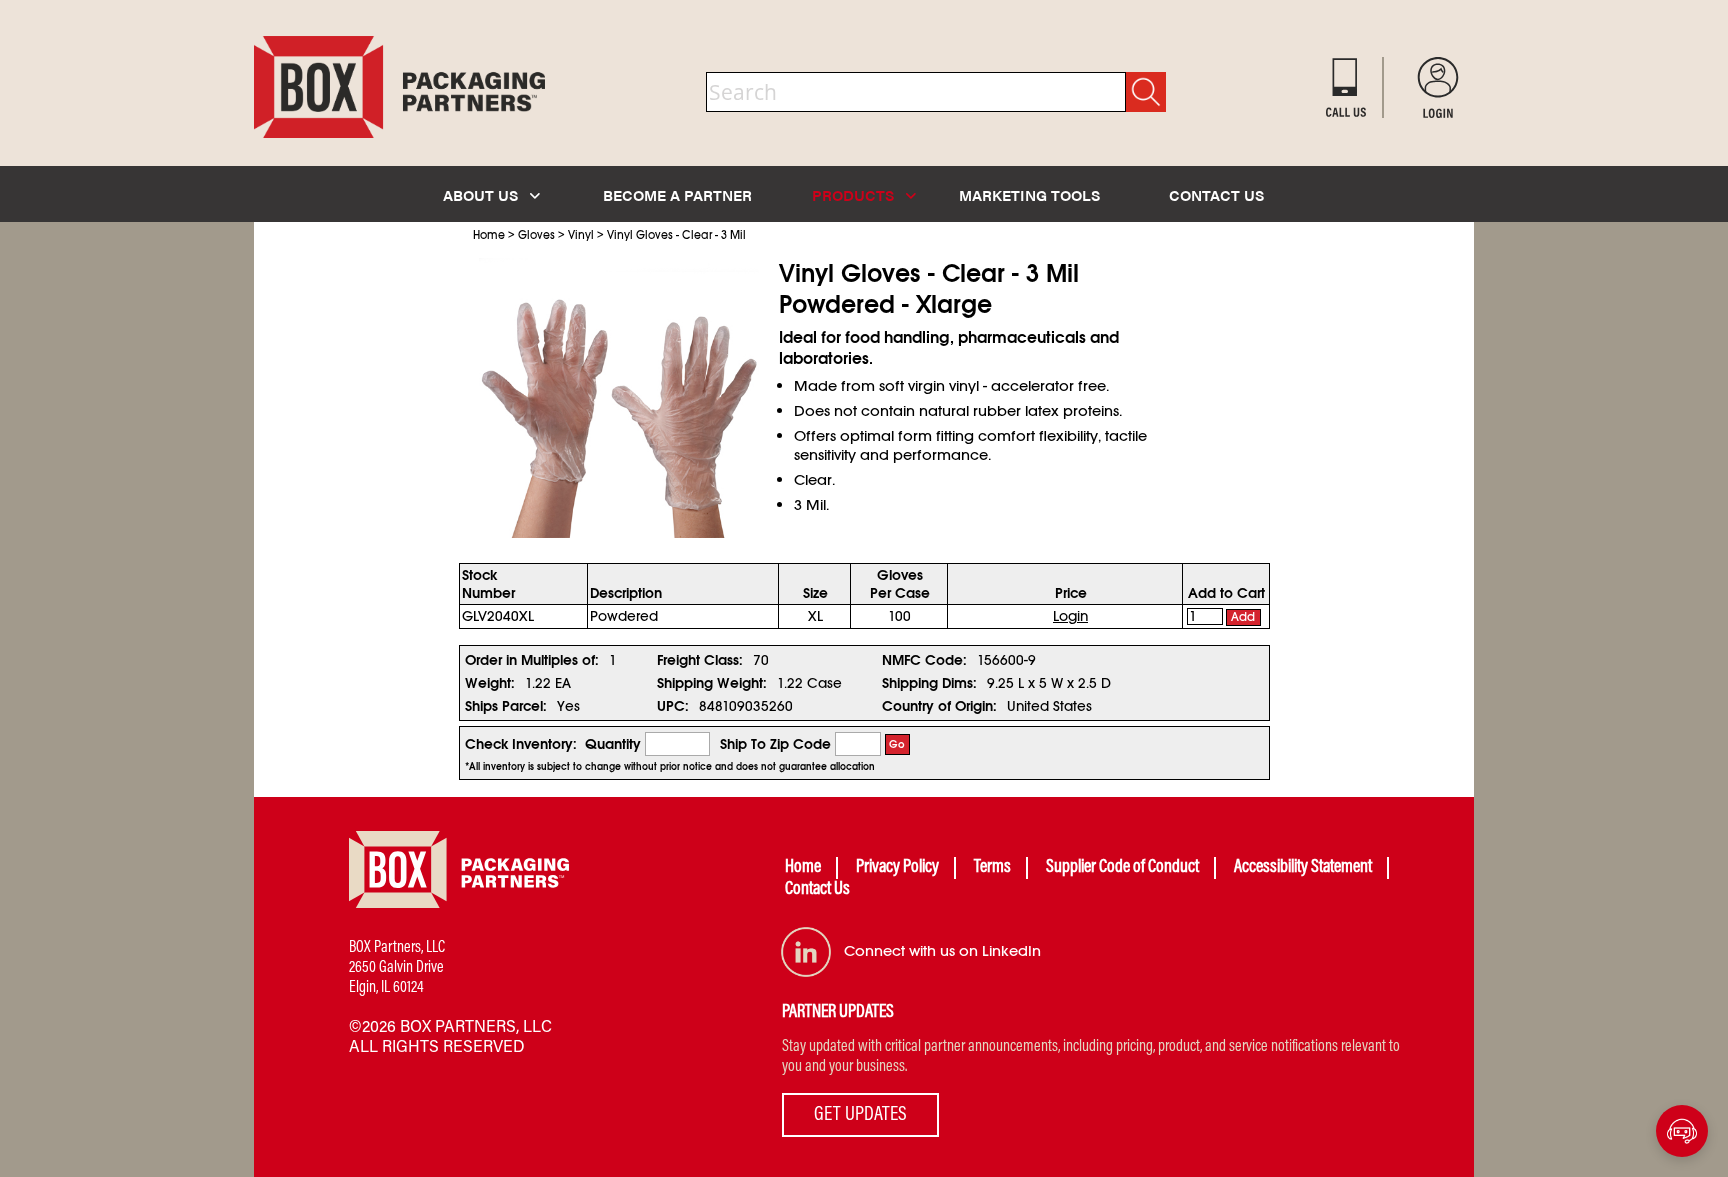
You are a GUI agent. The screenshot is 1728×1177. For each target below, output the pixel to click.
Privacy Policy (897, 868)
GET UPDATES (860, 1115)
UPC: (673, 706)
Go (897, 744)
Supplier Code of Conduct (1122, 868)
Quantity (613, 744)
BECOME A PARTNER (677, 194)
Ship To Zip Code (775, 744)
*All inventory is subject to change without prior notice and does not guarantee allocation (670, 767)
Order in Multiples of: (532, 660)
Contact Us (817, 890)
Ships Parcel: (506, 706)
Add (1243, 617)
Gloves (536, 235)
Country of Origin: (939, 706)
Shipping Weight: (712, 683)
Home (489, 235)
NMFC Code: (924, 660)
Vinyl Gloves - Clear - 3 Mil (676, 235)
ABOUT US (482, 194)
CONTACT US (1216, 194)
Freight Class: (700, 660)
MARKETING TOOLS (1029, 194)
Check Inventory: (521, 744)
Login (1070, 616)
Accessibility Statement (1303, 868)
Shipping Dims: (929, 683)
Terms (992, 868)
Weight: (490, 683)
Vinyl (581, 235)
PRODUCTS (855, 194)
